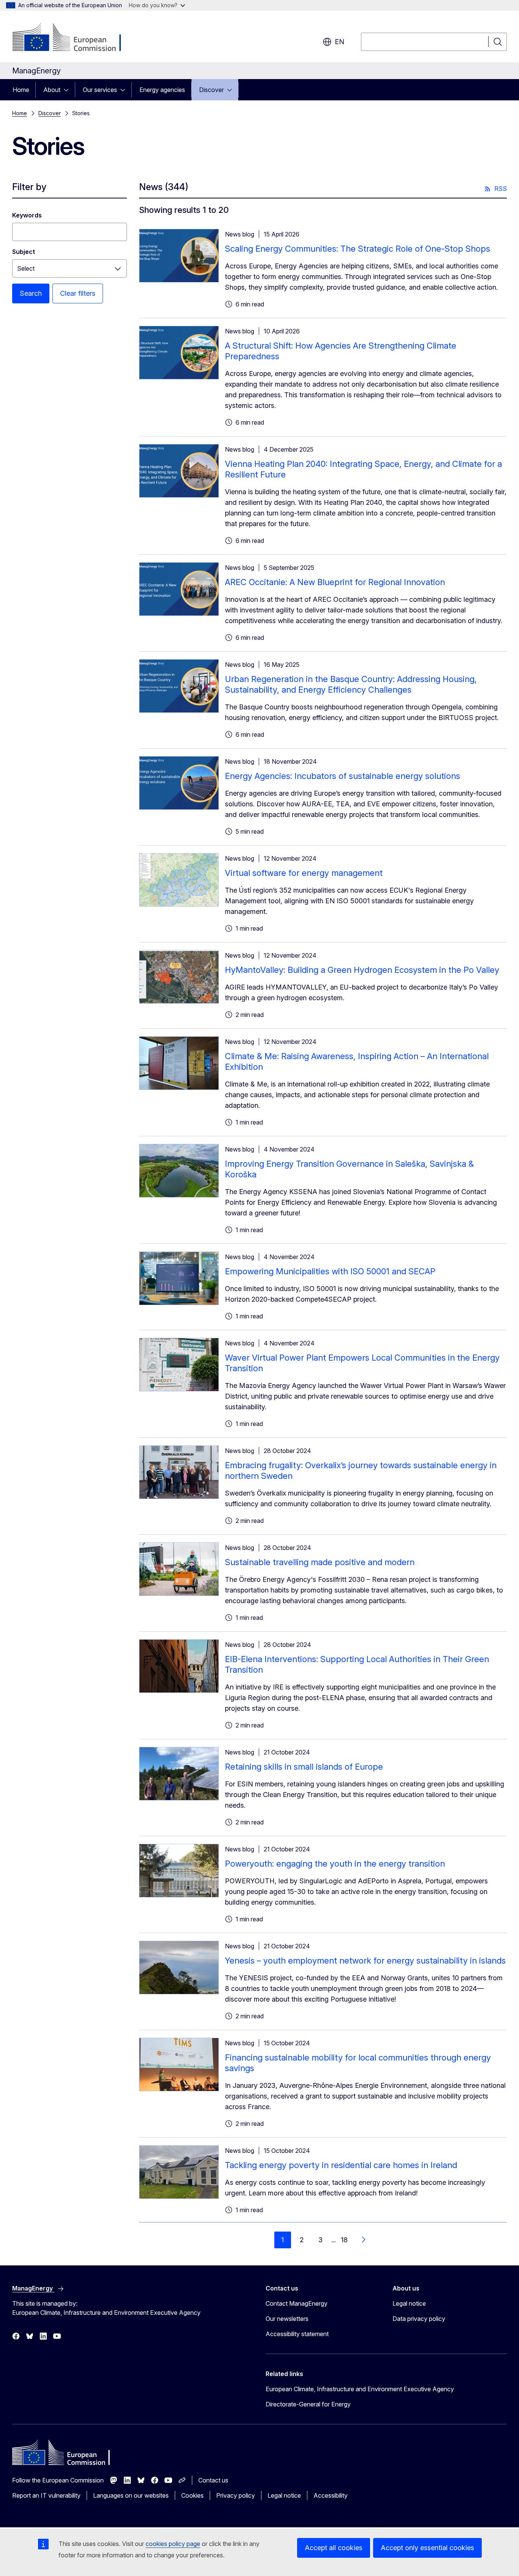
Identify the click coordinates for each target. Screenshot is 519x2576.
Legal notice (409, 2303)
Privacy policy (236, 2495)
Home (21, 90)
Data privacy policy (419, 2319)
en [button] (339, 42)
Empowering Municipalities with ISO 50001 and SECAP (330, 1271)
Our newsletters (287, 2319)
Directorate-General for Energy (308, 2404)
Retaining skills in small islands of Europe (304, 1767)
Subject (24, 252)
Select (26, 268)
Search (31, 293)
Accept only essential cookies (427, 2548)
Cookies (192, 2495)
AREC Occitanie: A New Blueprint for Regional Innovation (335, 582)
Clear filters (78, 293)
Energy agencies (162, 90)
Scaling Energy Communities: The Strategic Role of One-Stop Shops (358, 249)
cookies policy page (173, 2544)
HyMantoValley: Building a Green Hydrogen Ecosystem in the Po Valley (362, 970)
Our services (100, 90)
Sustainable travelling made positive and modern (320, 1562)
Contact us (213, 2480)
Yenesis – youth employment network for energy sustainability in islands (365, 1961)
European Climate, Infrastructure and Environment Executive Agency (360, 2389)
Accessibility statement (297, 2334)
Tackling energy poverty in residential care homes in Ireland (341, 2165)
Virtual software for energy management (304, 873)
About (52, 90)
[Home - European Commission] (74, 38)
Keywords (27, 215)
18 (344, 2240)
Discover (211, 90)
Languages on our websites (131, 2495)
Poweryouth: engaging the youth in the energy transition (335, 1864)
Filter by (29, 187)
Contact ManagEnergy (297, 2303)
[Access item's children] (68, 90)
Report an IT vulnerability (46, 2495)
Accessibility (331, 2495)
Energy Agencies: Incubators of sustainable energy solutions (343, 776)
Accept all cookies (334, 2548)
